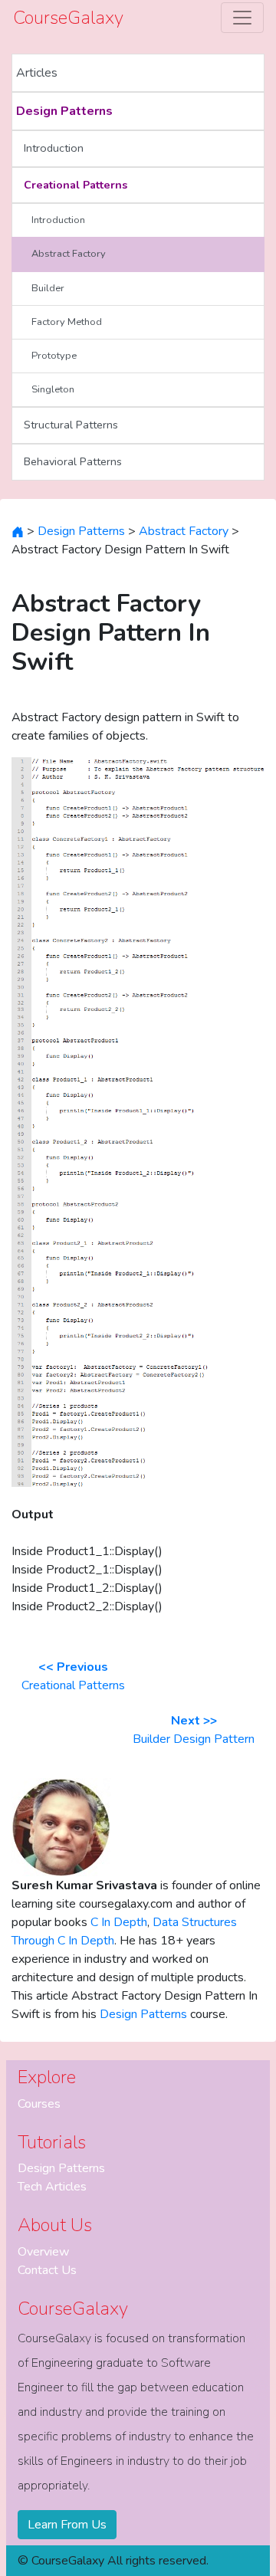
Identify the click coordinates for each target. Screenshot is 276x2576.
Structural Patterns (71, 425)
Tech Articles (52, 2187)
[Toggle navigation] (242, 18)
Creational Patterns (76, 185)
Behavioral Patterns (73, 461)
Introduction (54, 148)
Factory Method (67, 322)
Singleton (53, 389)
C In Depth (119, 1922)
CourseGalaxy (68, 18)
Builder (48, 288)
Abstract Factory (69, 254)
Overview (43, 2252)
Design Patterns (64, 111)
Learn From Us (67, 2525)
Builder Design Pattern (194, 1730)
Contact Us (47, 2270)
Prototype (54, 356)
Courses (39, 2104)
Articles (37, 73)
